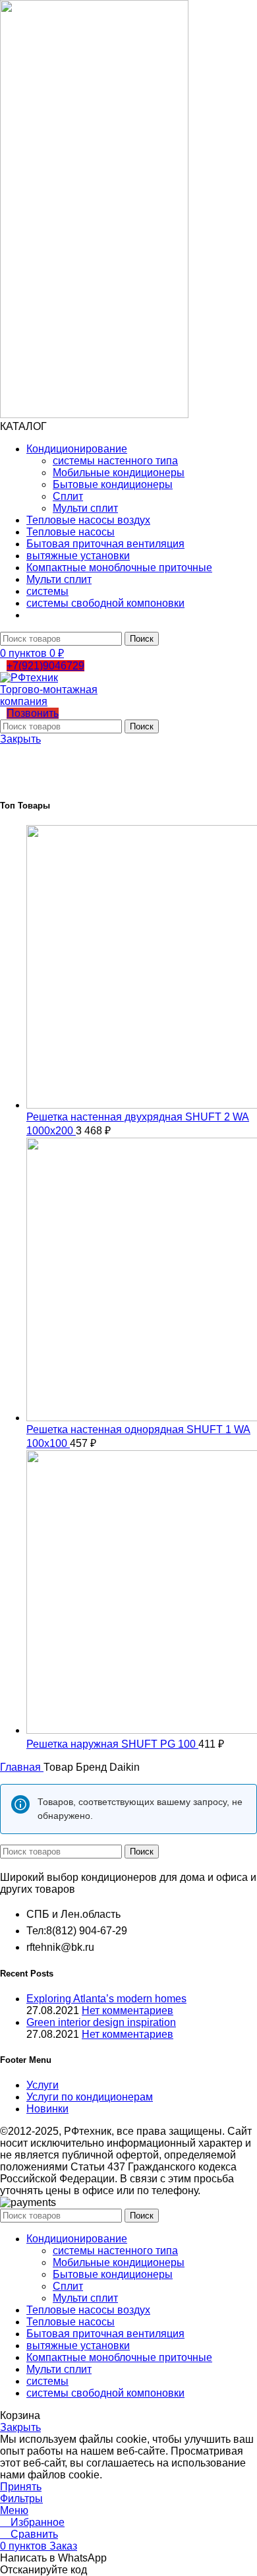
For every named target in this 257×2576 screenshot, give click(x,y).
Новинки (47, 2109)
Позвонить (33, 713)
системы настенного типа (115, 461)
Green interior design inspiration (101, 2022)
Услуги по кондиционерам (90, 2097)
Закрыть (20, 739)
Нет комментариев (128, 2010)
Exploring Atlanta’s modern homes (106, 1999)
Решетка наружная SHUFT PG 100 (112, 1744)
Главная (22, 1767)
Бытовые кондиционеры (113, 484)
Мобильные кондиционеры (119, 473)
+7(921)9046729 (45, 666)
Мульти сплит (85, 508)
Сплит (68, 496)
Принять (21, 2487)
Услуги (43, 2085)
